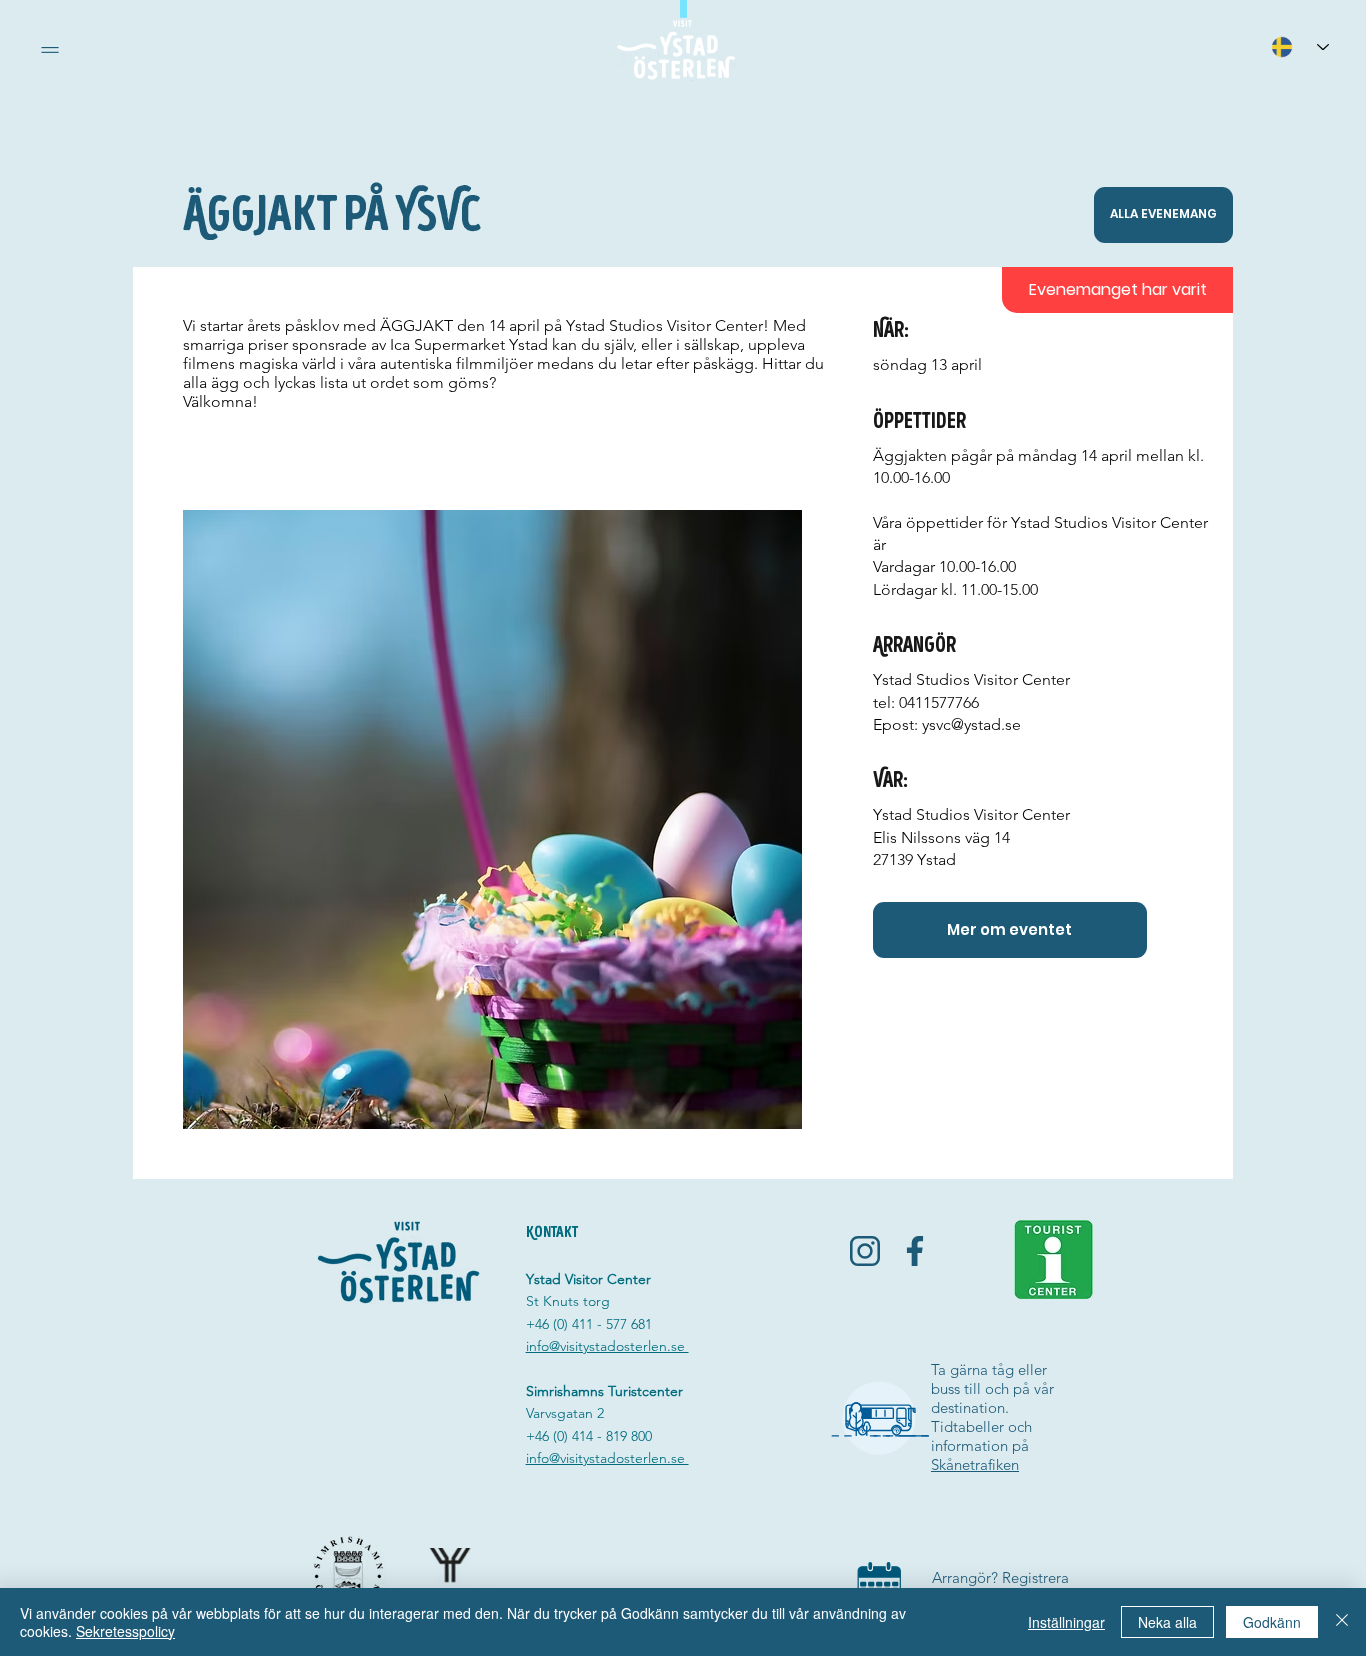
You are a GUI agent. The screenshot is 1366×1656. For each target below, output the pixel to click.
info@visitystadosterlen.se (607, 1346)
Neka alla (1167, 1622)
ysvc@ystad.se (971, 724)
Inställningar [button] (1066, 1622)
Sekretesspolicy (125, 1631)
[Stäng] (1342, 1622)
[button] (50, 50)
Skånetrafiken (975, 1464)
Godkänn (1272, 1622)
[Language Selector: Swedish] (1300, 46)
